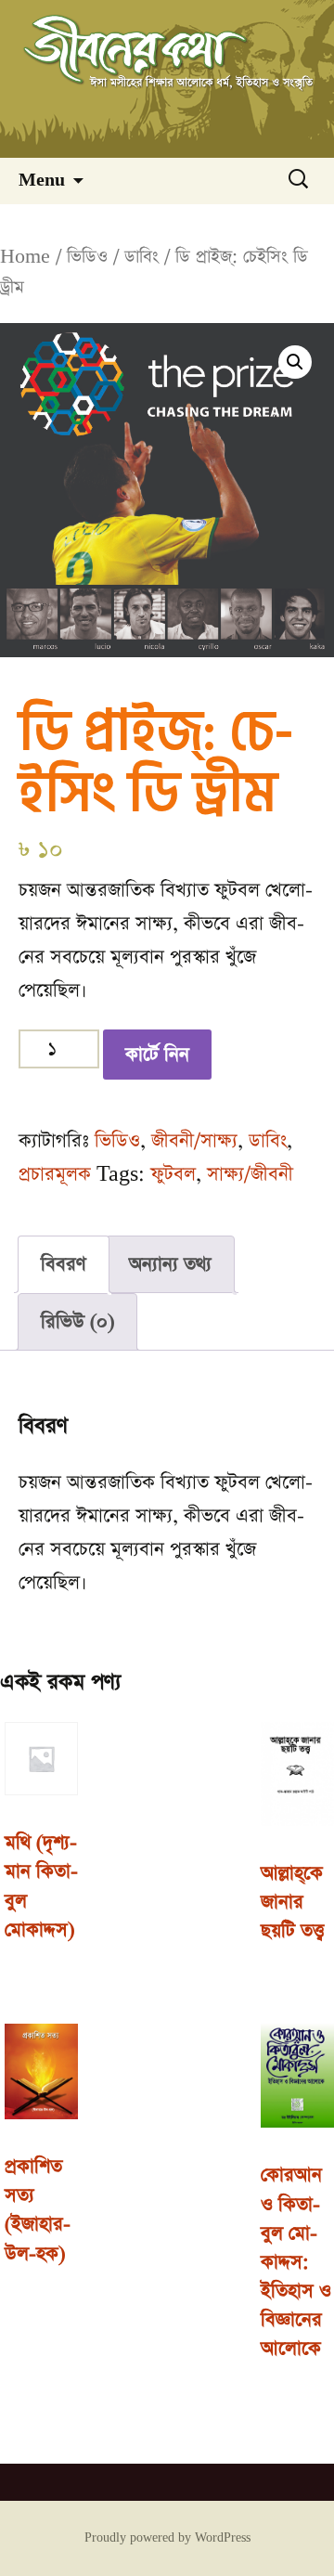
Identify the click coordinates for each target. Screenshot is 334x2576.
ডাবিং (141, 257)
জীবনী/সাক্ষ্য (194, 1141)
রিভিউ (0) (77, 1322)
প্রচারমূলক (55, 1174)
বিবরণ (64, 1264)
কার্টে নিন (157, 1055)
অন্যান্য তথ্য (170, 1264)
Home (25, 257)
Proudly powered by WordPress (167, 2538)
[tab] (64, 1264)
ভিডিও (87, 257)
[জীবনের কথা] (167, 79)
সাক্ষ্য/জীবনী (250, 1174)
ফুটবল (173, 1174)
